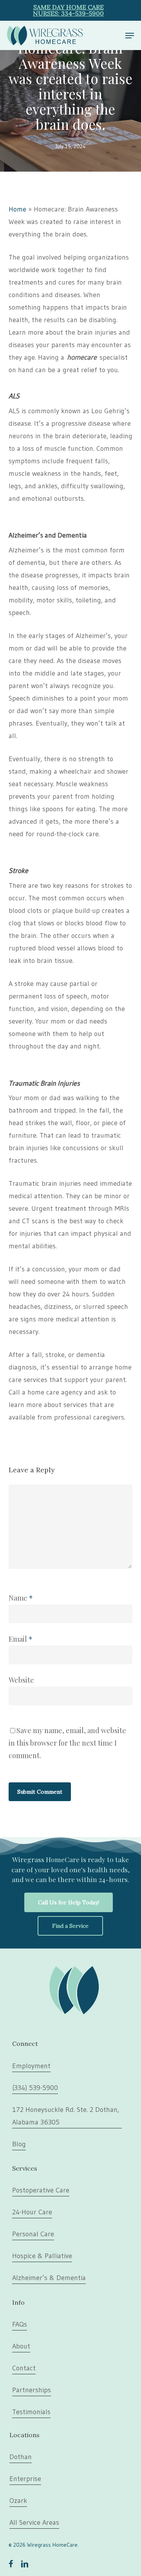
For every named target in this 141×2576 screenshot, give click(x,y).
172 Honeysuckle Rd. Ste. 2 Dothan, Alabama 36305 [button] (66, 2116)
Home (17, 209)
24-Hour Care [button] (32, 2212)
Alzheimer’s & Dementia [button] (49, 2278)
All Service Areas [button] (34, 2522)
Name (21, 1598)
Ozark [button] (18, 2501)
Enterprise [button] (25, 2479)
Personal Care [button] (33, 2234)
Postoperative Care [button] (41, 2190)
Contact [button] (24, 2368)
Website (21, 1680)
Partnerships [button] (32, 2390)
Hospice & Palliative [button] (42, 2256)
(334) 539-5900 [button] (35, 2088)
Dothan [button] (21, 2457)
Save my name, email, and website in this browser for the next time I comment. (67, 1743)
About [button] (21, 2346)
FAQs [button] (20, 2324)
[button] (130, 36)
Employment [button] (31, 2066)
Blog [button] (19, 2144)
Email (21, 1639)
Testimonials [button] (31, 2412)
